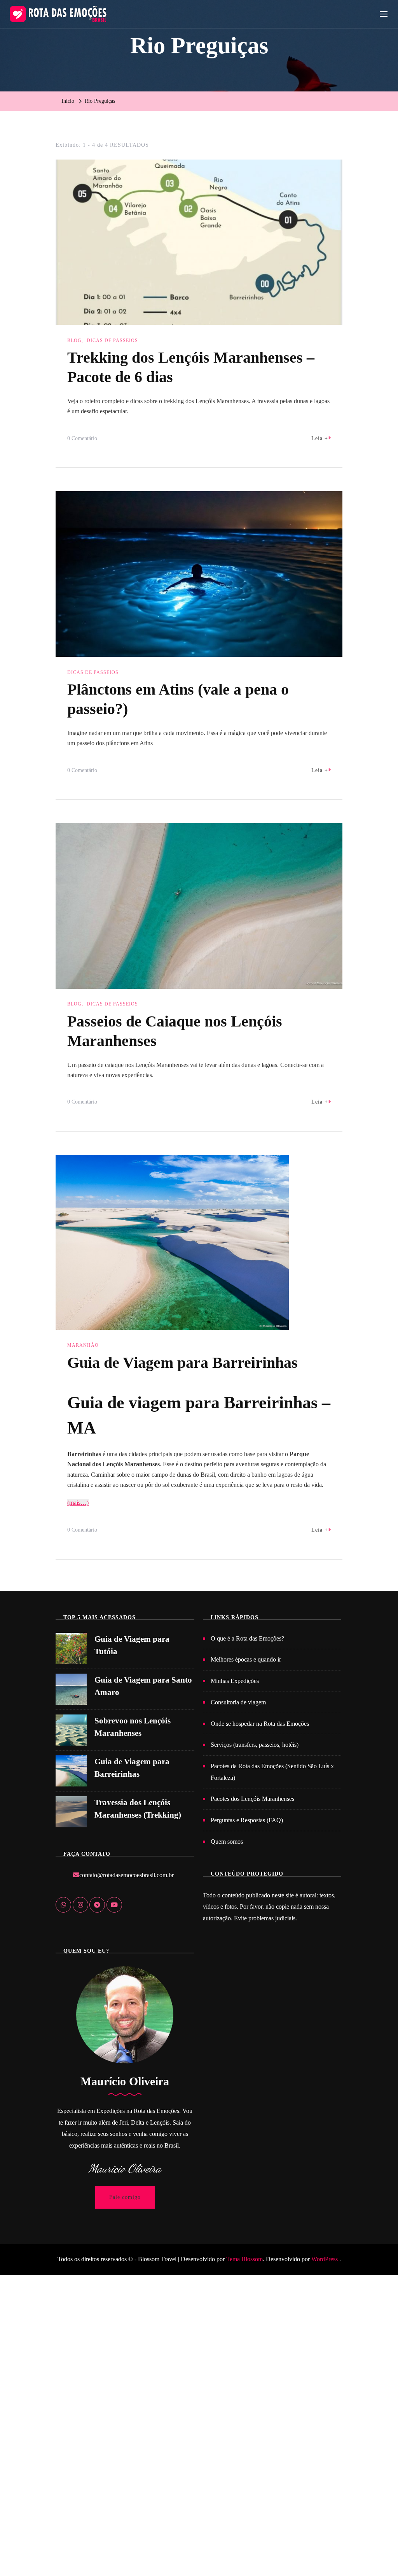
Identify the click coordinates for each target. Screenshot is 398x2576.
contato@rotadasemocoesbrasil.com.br (127, 1875)
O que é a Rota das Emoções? (247, 1638)
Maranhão (83, 1345)
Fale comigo (125, 2197)
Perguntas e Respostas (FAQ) (247, 1820)
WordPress (325, 2259)
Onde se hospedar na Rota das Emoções (260, 1724)
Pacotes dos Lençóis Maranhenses (252, 1799)
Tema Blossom (244, 2259)
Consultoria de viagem (238, 1702)
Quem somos (227, 1842)
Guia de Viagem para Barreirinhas (182, 1363)
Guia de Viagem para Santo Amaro (143, 1686)
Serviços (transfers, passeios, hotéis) (255, 1745)
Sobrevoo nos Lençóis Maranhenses (133, 1727)
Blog (74, 340)
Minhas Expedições (235, 1681)
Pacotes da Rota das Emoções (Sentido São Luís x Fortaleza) (272, 1772)
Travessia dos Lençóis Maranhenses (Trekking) (138, 1809)
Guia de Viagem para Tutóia (132, 1645)
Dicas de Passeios (112, 340)
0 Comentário (82, 440)
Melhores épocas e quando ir (246, 1659)
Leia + (320, 438)
